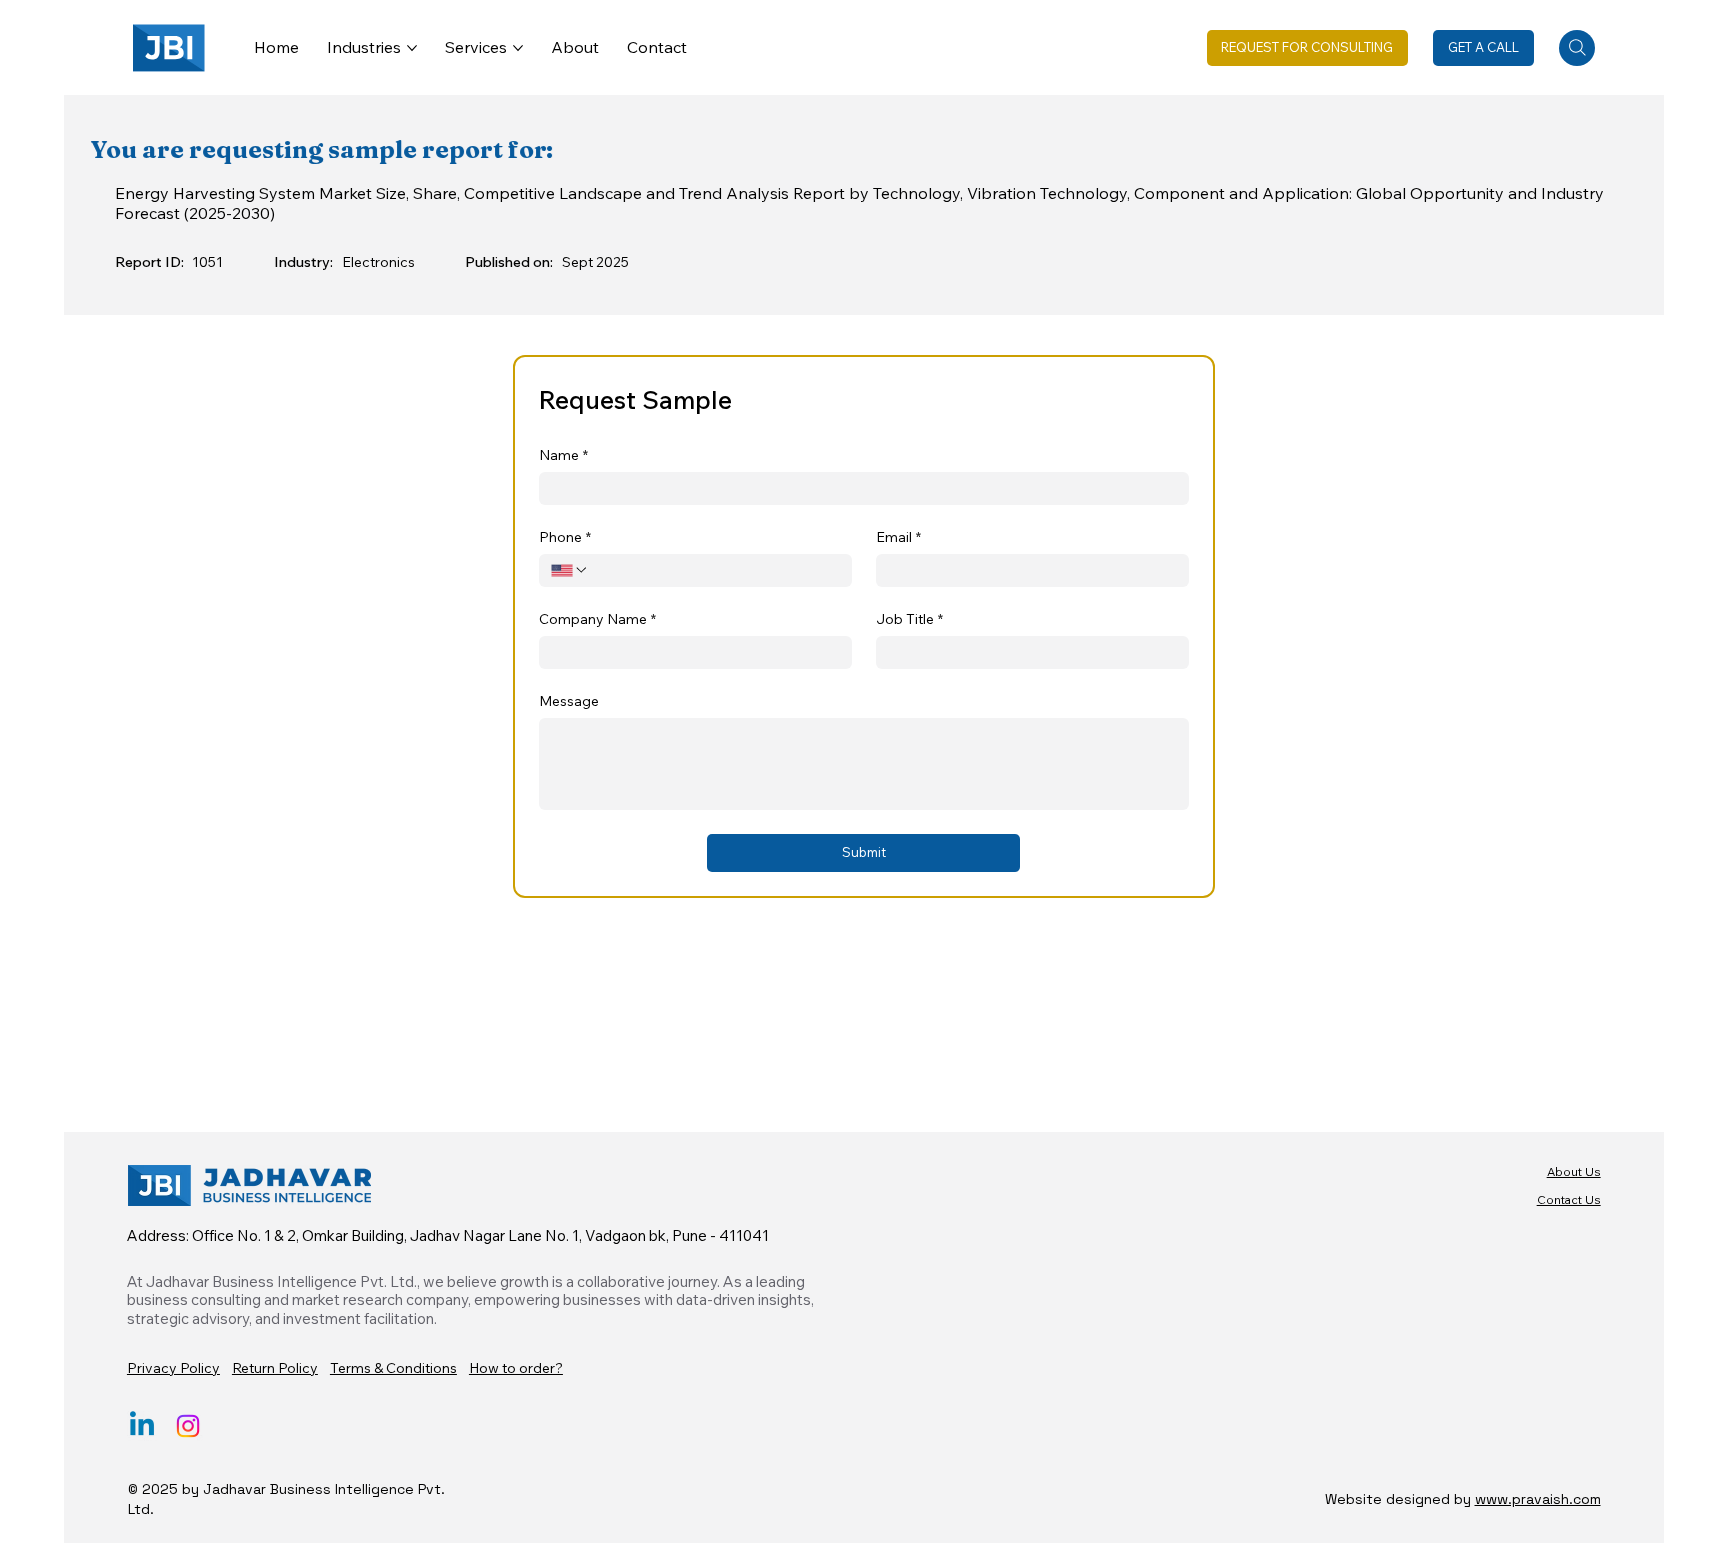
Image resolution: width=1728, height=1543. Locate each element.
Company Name (597, 619)
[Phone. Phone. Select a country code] (570, 570)
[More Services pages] (518, 48)
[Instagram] (188, 1426)
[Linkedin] (142, 1426)
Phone (565, 537)
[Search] (1577, 48)
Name (563, 455)
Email (898, 537)
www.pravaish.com (1538, 1499)
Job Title (909, 619)
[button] (1308, 48)
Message (569, 701)
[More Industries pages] (412, 48)
